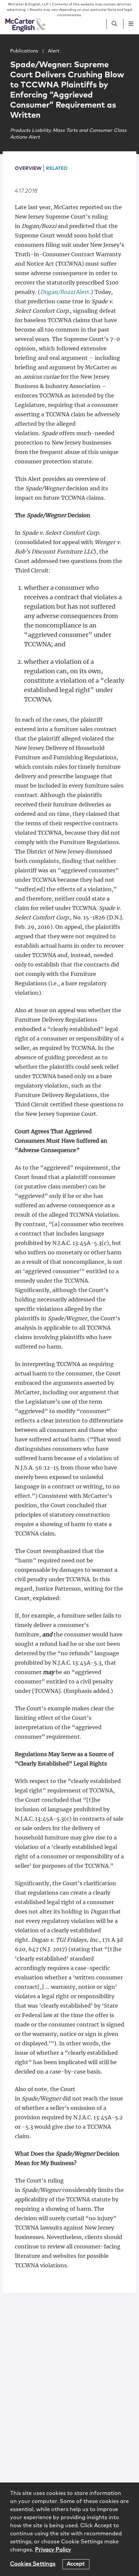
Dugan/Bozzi (58, 292)
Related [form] (57, 168)
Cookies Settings (33, 2564)
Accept (76, 2564)
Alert (82, 292)
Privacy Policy (53, 2550)
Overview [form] (28, 168)
